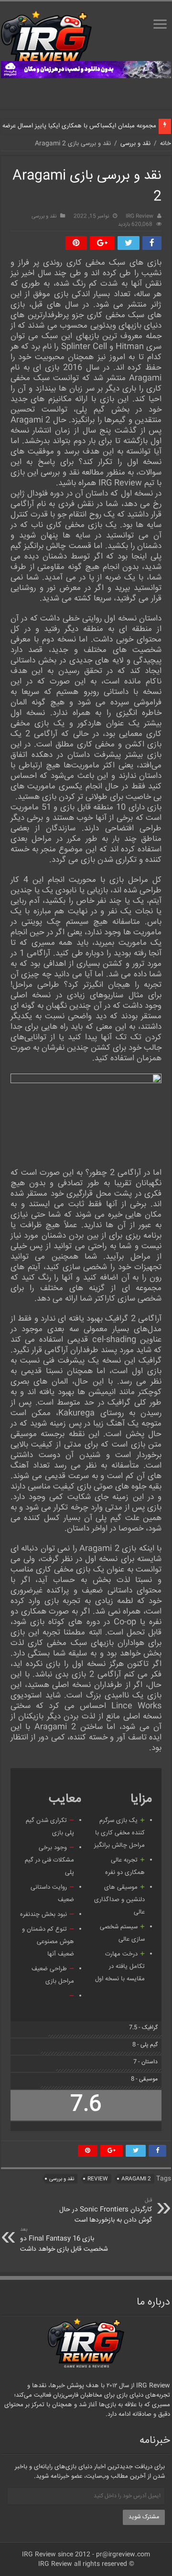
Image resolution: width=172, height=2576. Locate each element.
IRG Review (140, 216)
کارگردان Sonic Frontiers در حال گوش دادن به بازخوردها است (106, 2211)
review (98, 2179)
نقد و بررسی (135, 144)
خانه (166, 144)
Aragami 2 (136, 2179)
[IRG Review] (46, 41)
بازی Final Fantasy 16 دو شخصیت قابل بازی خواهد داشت (64, 2240)
